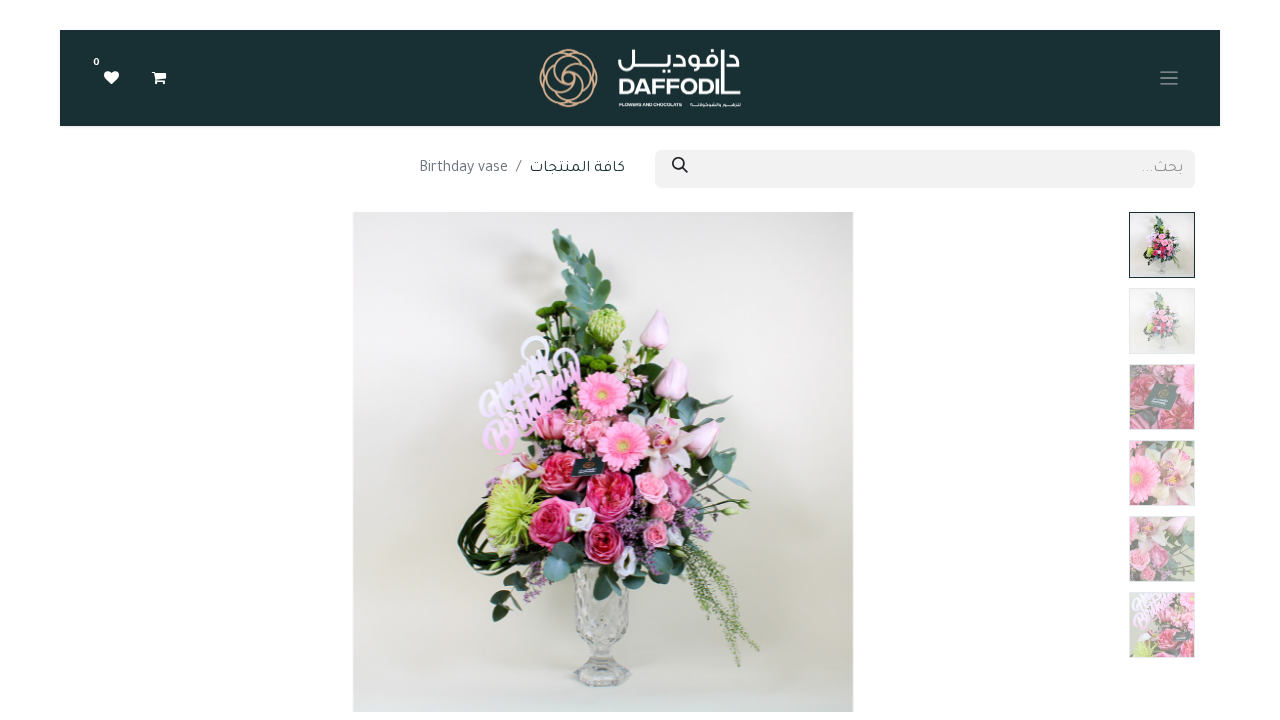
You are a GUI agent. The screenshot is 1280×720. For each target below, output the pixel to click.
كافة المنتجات (577, 169)
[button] (1043, 462)
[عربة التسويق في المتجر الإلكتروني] (159, 78)
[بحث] (680, 169)
